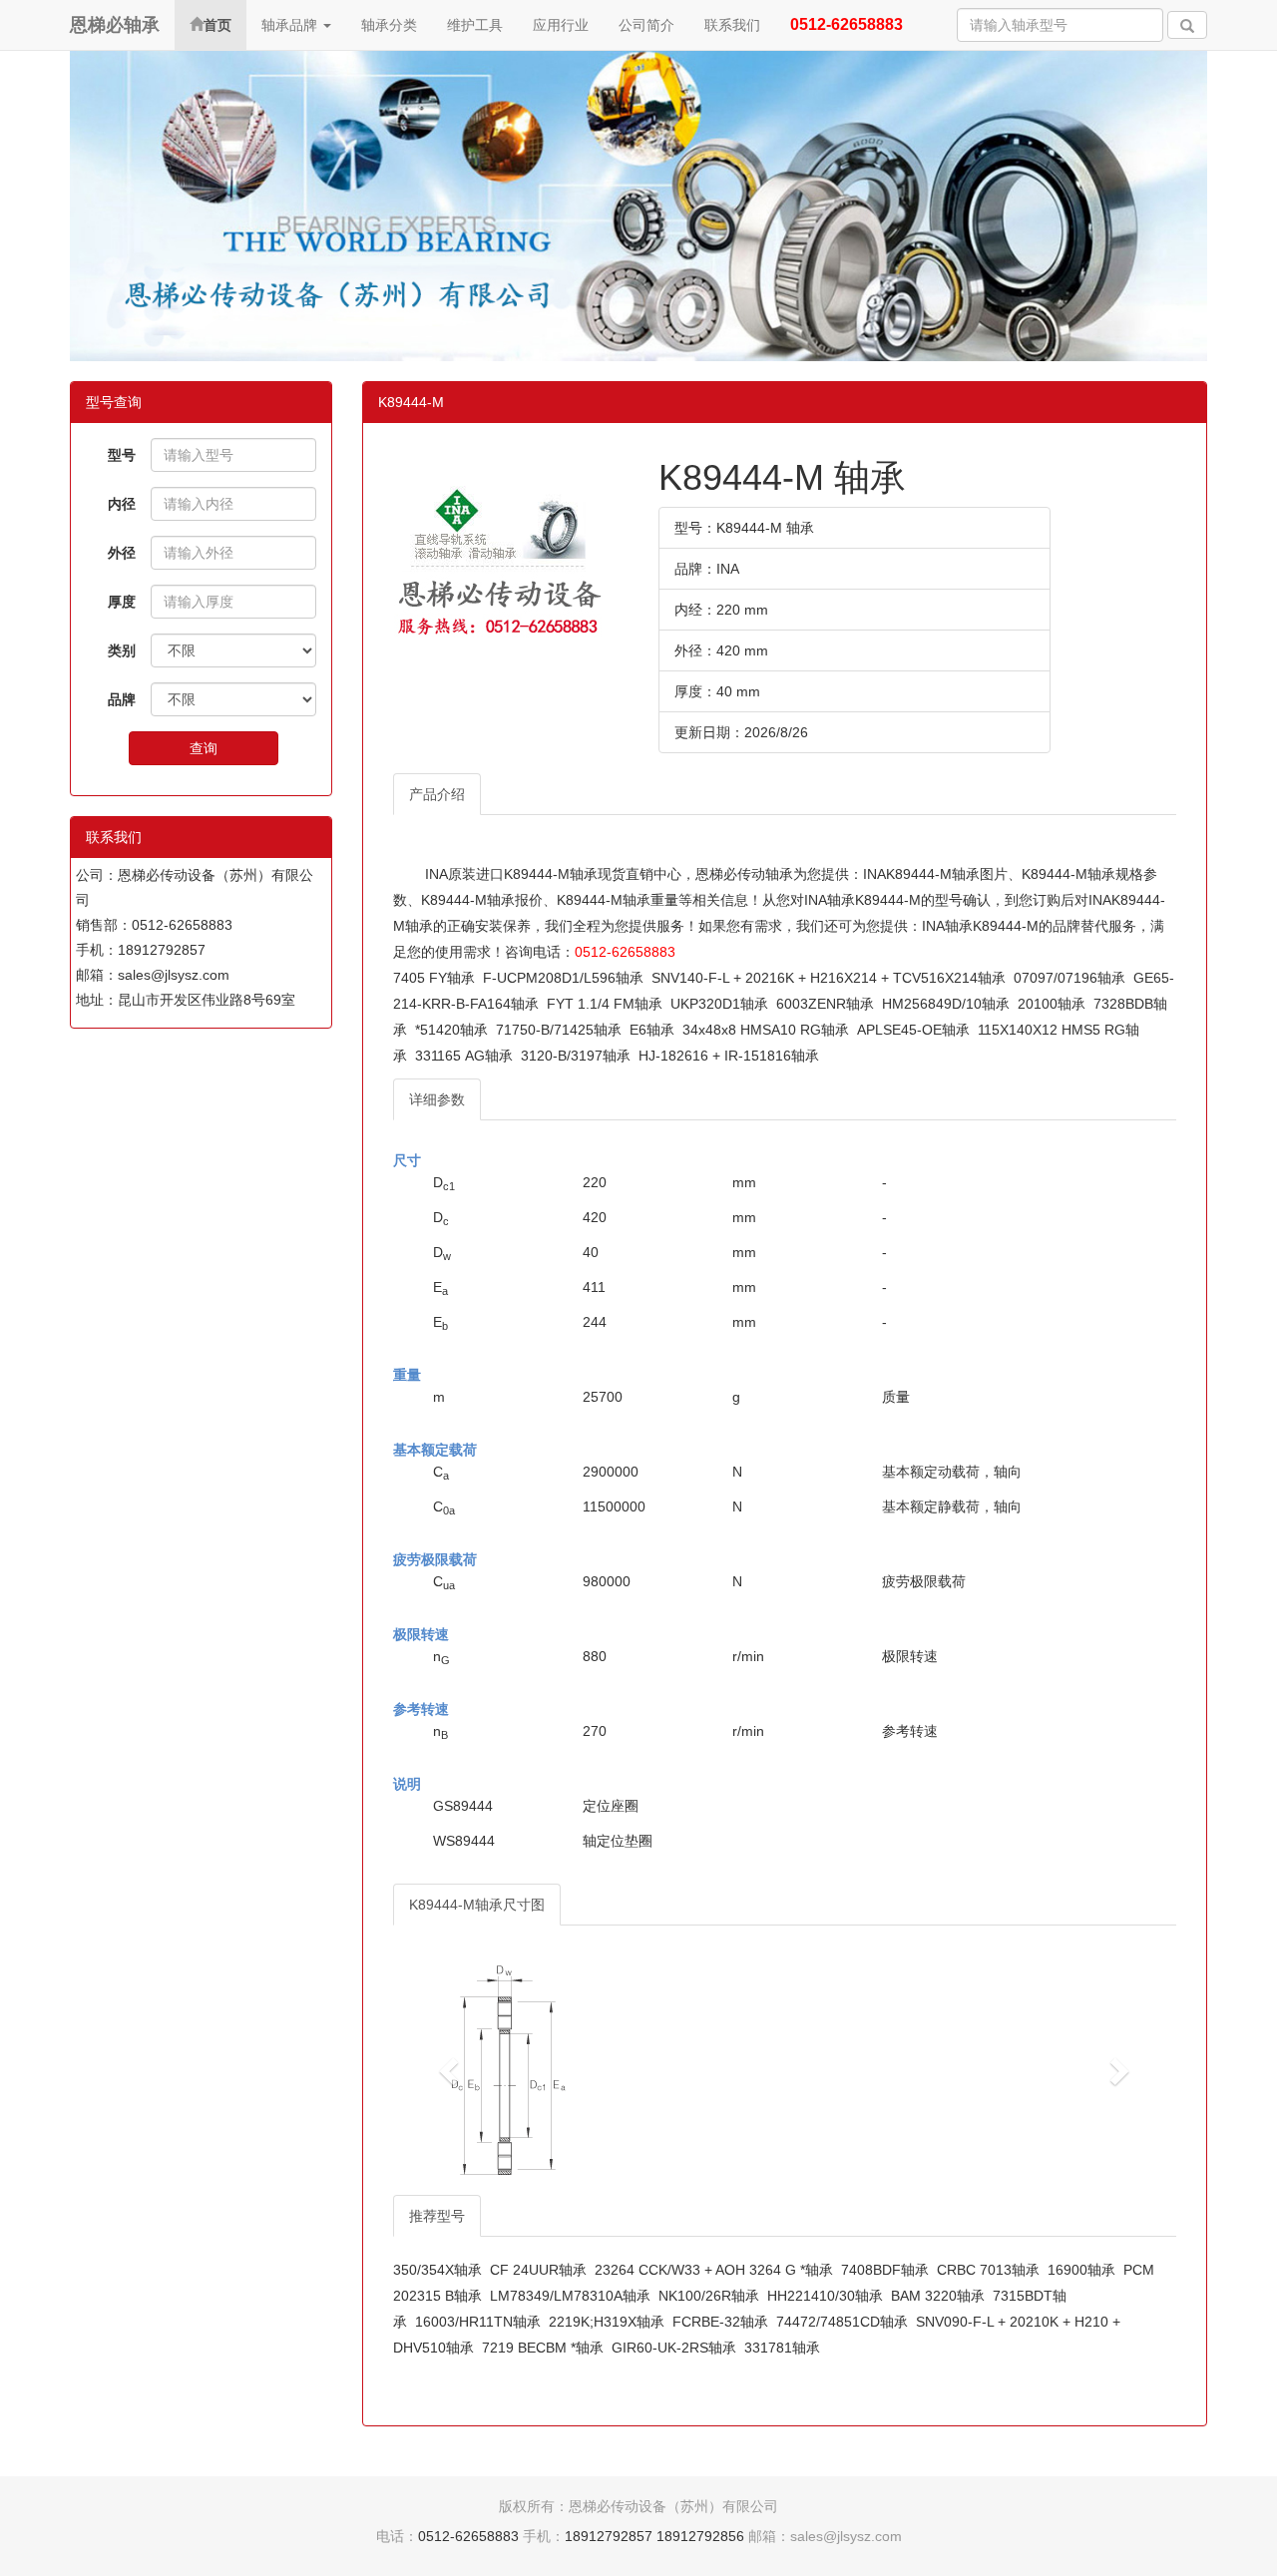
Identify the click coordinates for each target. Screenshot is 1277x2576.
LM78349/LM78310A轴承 (570, 2296)
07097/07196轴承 (1069, 978)
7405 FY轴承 (434, 978)
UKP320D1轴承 (719, 1004)
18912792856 (700, 2536)
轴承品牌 (291, 25)
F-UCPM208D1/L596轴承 (563, 978)
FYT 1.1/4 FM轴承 (605, 1004)
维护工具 (475, 25)
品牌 (122, 699)
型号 (122, 455)
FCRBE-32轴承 (720, 2322)
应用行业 (561, 25)
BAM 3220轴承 (938, 2296)
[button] (452, 2070)
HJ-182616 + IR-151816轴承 (729, 1056)
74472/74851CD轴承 (842, 2322)
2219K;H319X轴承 (607, 2322)
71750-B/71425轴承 (559, 1030)
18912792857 (609, 2536)
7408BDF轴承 (885, 2270)
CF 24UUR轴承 (538, 2270)
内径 (122, 504)
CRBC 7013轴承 (988, 2270)
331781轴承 (782, 2348)
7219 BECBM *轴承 (543, 2348)
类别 (122, 650)
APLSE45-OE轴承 (913, 1030)
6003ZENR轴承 (825, 1004)
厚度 (122, 602)
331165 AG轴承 (464, 1056)
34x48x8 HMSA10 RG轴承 (766, 1030)
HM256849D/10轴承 (946, 1004)
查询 (204, 748)
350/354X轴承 (437, 2270)
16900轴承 (1081, 2270)
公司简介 (646, 25)
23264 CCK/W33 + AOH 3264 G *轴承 (714, 2270)
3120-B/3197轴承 (576, 1056)
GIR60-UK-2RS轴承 (674, 2348)
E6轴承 (652, 1030)
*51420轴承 (451, 1030)
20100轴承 (1052, 1004)
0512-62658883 (625, 952)
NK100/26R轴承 (709, 2296)
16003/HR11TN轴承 (478, 2322)
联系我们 (732, 25)
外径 (122, 553)
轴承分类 (389, 25)
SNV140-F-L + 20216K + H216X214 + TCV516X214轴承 (829, 978)
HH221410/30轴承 (825, 2296)
